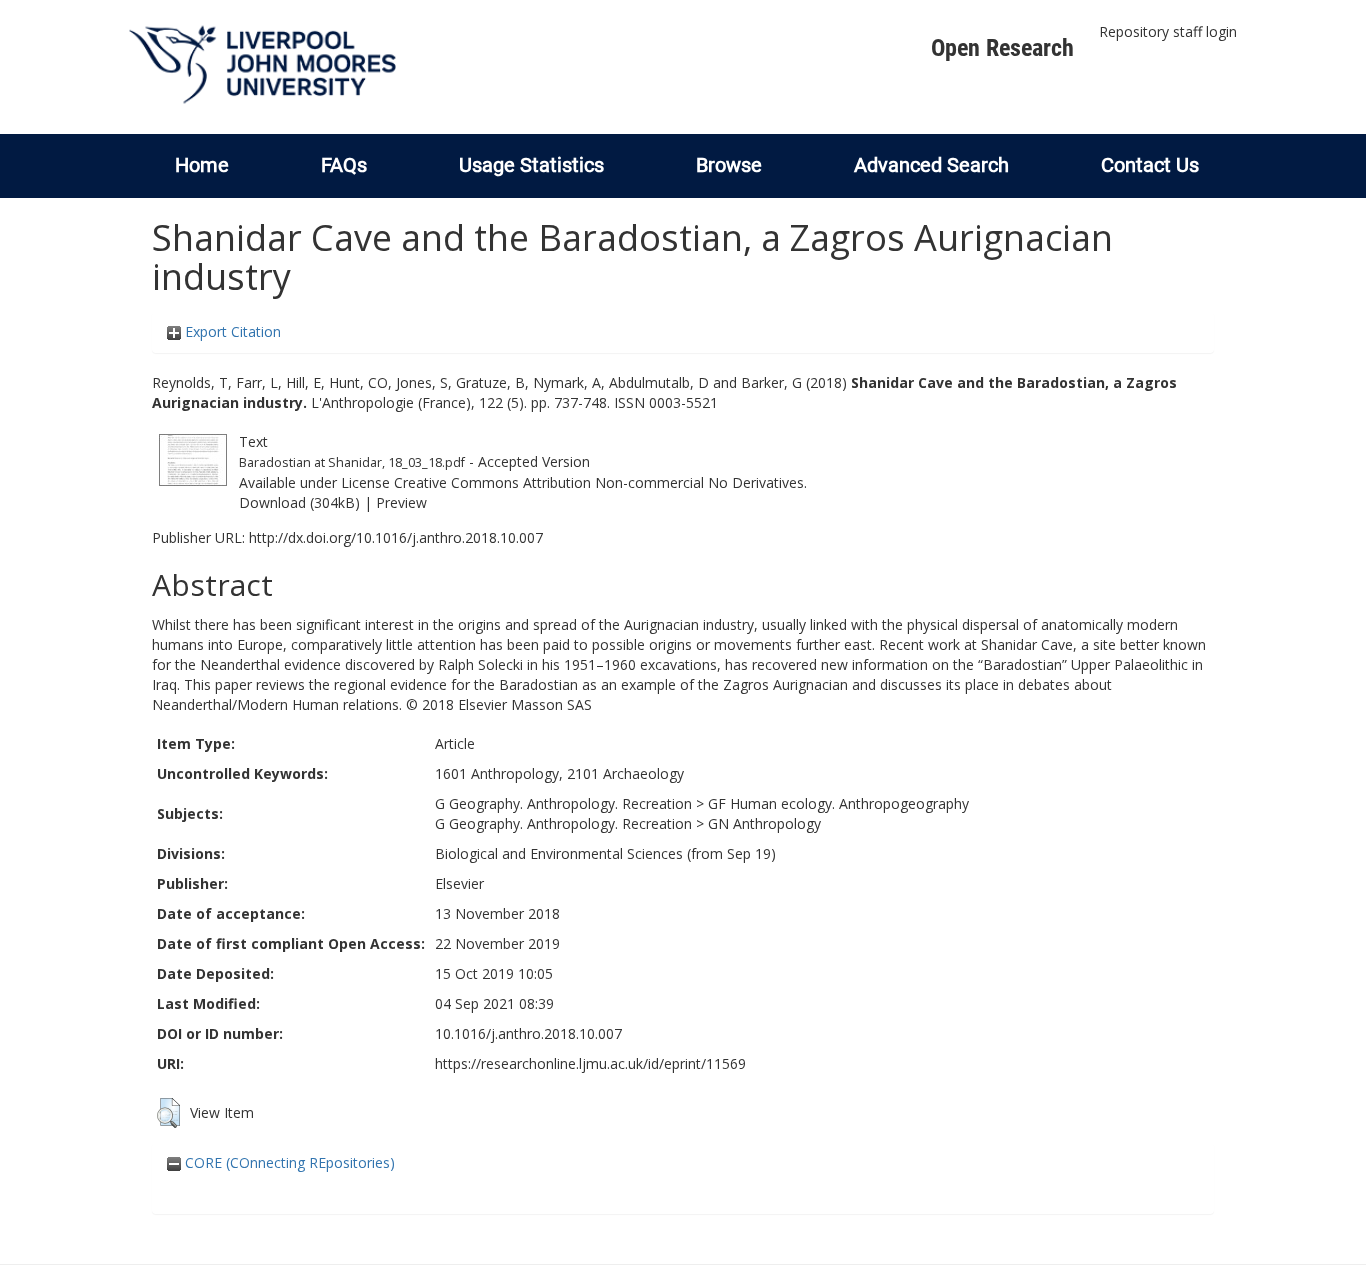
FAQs (344, 165)
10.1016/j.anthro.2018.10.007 (528, 1033)
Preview (401, 502)
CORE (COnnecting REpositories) (288, 1162)
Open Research (1002, 48)
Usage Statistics (531, 165)
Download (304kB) (299, 502)
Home (202, 165)
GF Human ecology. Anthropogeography (838, 803)
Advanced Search (931, 165)
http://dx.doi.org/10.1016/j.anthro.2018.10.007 (396, 537)
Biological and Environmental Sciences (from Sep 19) (605, 853)
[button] (168, 1113)
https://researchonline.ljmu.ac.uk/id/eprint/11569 (590, 1063)
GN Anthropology (764, 823)
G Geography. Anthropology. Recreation (563, 803)
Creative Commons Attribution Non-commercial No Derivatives (599, 482)
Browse (729, 165)
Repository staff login (1168, 31)
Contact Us (1150, 165)
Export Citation (231, 331)
